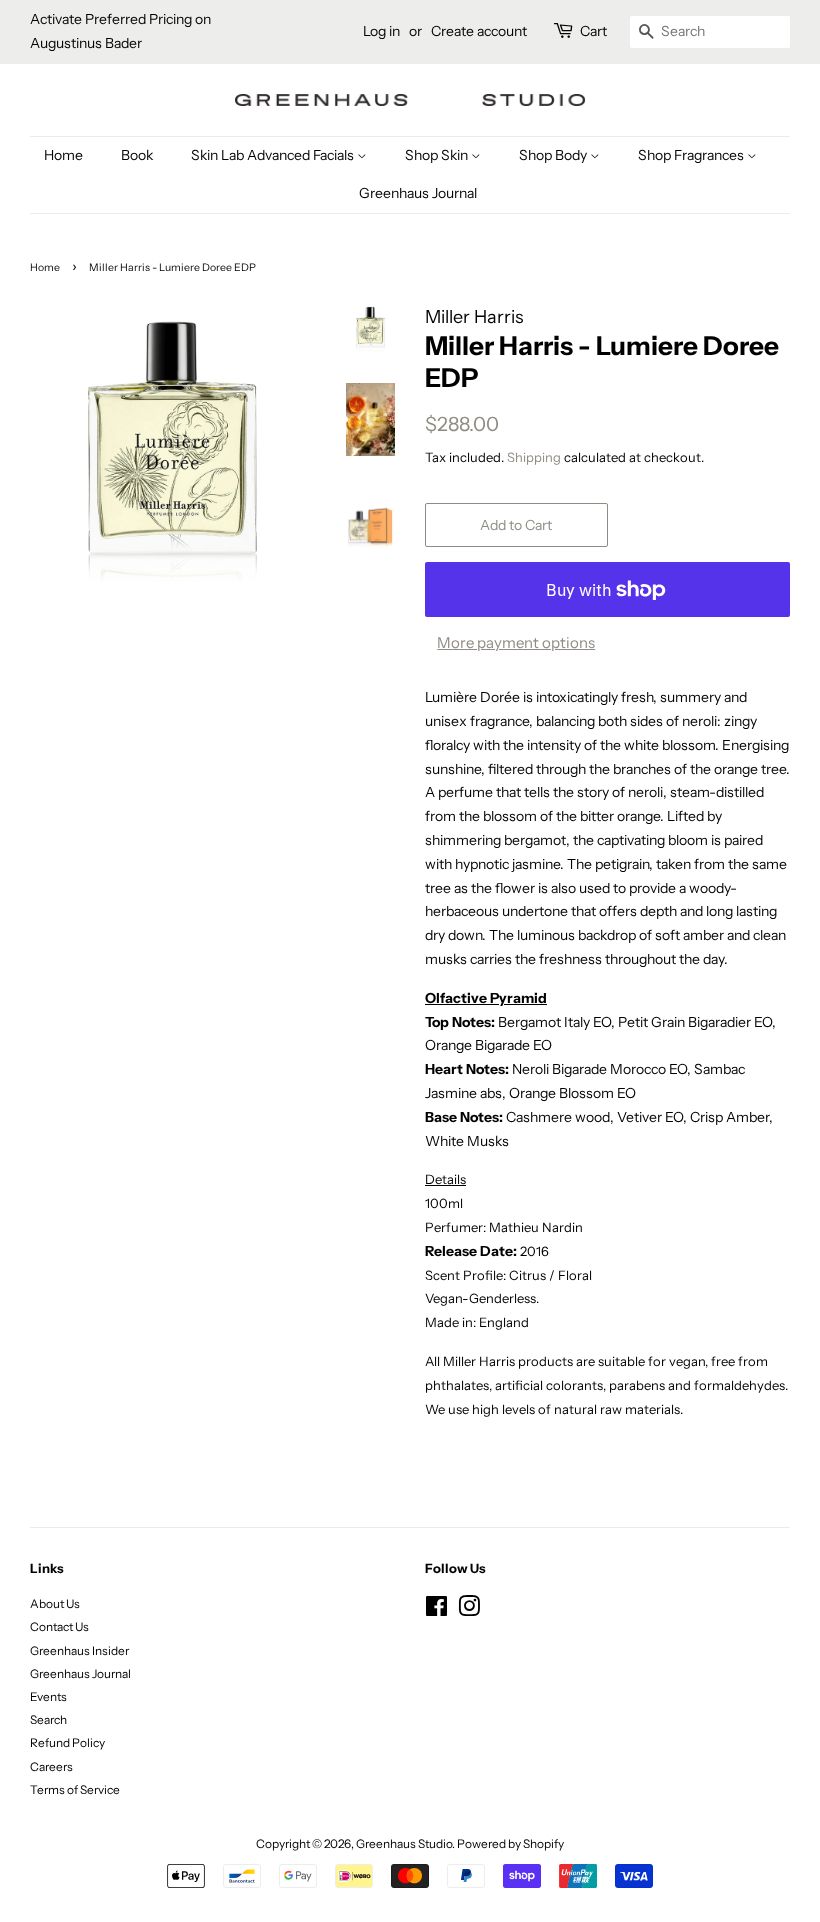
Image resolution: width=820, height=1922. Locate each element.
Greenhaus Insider (79, 1650)
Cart (593, 31)
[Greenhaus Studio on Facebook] (436, 1610)
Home (63, 155)
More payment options (516, 642)
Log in (381, 31)
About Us (55, 1603)
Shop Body (554, 155)
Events (48, 1696)
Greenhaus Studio (404, 1843)
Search (48, 1719)
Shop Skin (438, 155)
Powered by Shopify (510, 1843)
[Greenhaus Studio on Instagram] (469, 1610)
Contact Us (59, 1626)
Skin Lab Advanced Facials (274, 155)
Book (137, 155)
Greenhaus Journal (418, 193)
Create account (479, 31)
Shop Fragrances (692, 155)
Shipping (534, 457)
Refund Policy (67, 1742)
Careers (51, 1766)
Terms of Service (75, 1789)
